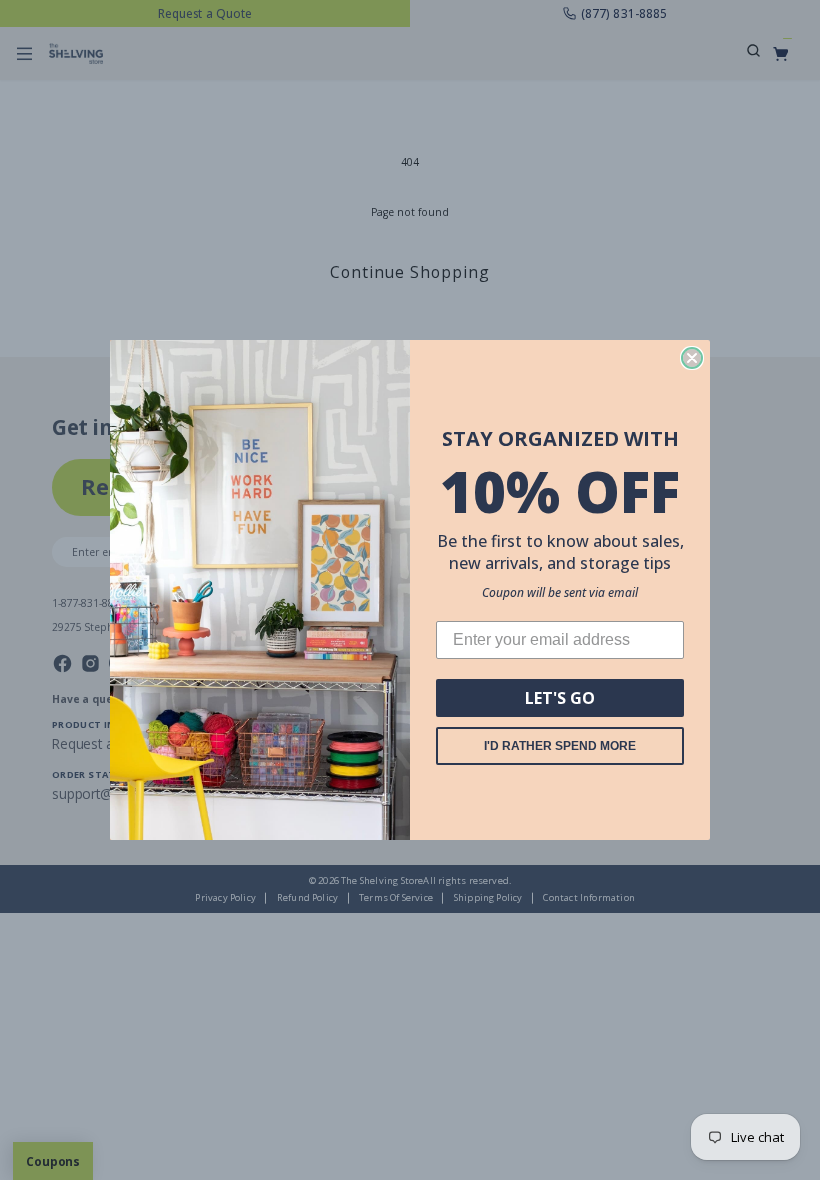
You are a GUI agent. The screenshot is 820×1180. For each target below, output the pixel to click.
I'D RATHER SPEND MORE (560, 746)
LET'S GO (560, 698)
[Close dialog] (692, 358)
